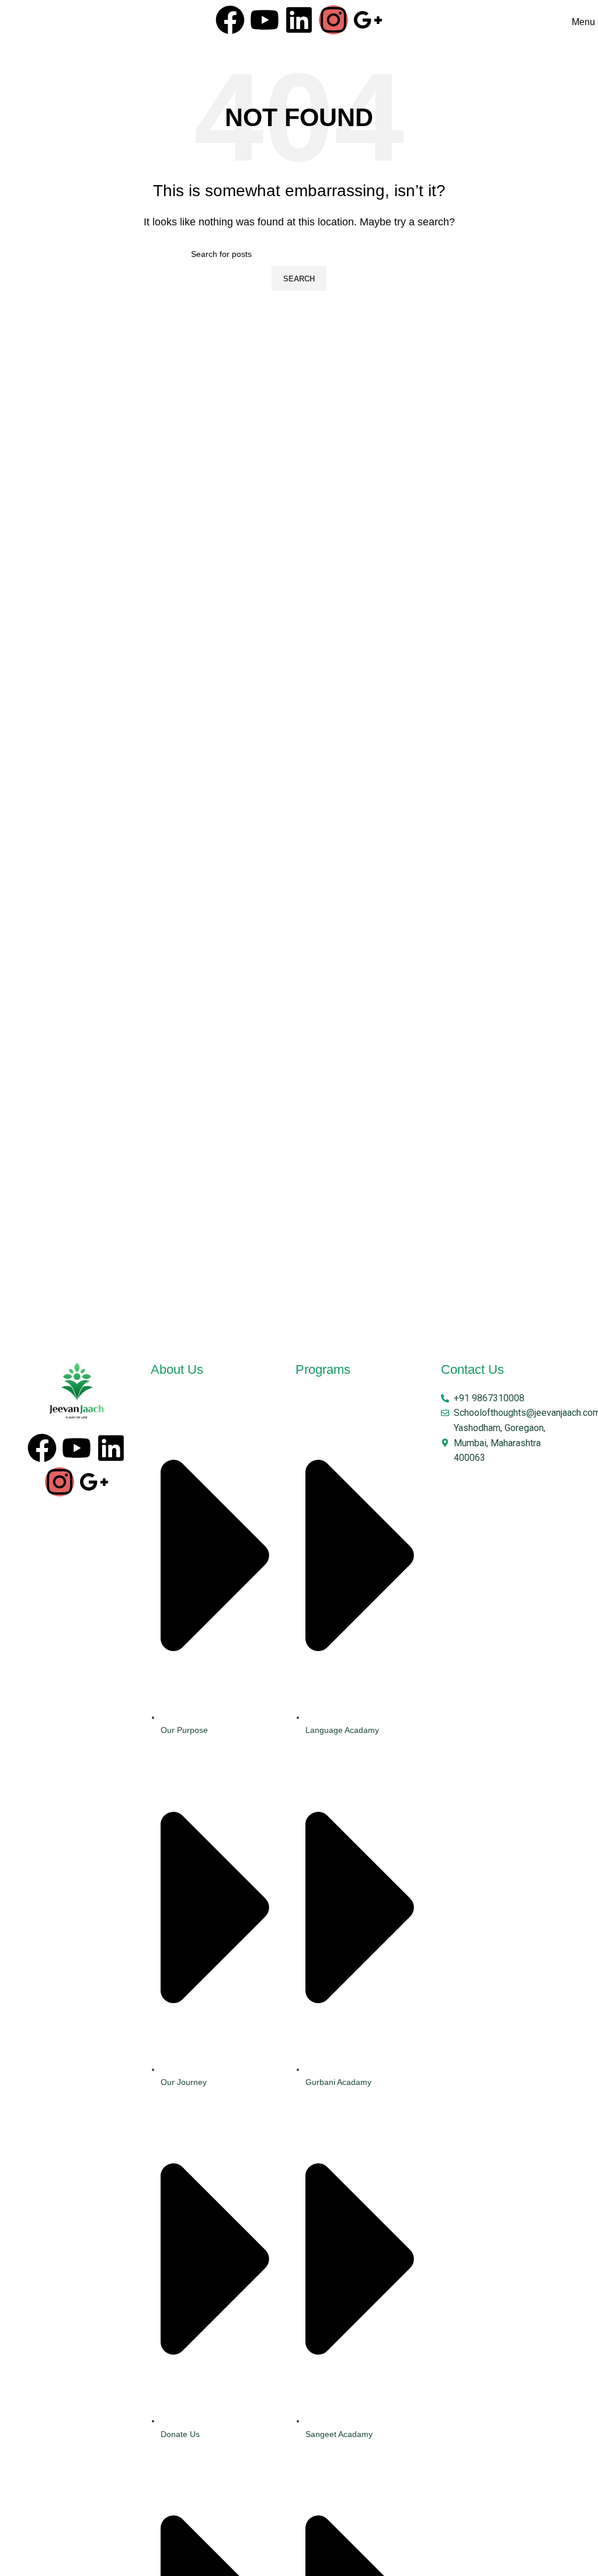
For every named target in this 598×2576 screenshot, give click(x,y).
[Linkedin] (299, 20)
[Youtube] (265, 20)
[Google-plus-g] (368, 20)
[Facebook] (230, 20)
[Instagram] (333, 20)
